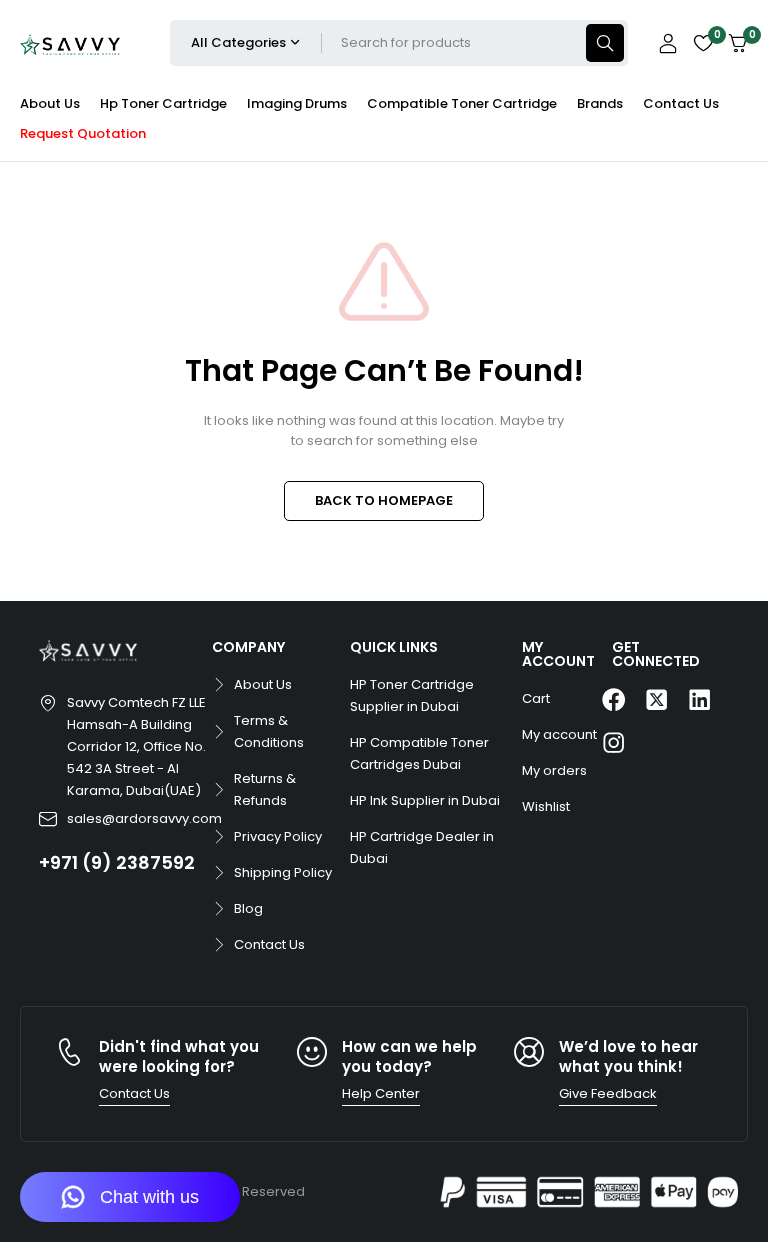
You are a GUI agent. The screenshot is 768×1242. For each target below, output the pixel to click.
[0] (738, 43)
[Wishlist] (703, 43)
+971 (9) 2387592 (117, 862)
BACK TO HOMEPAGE (384, 500)
